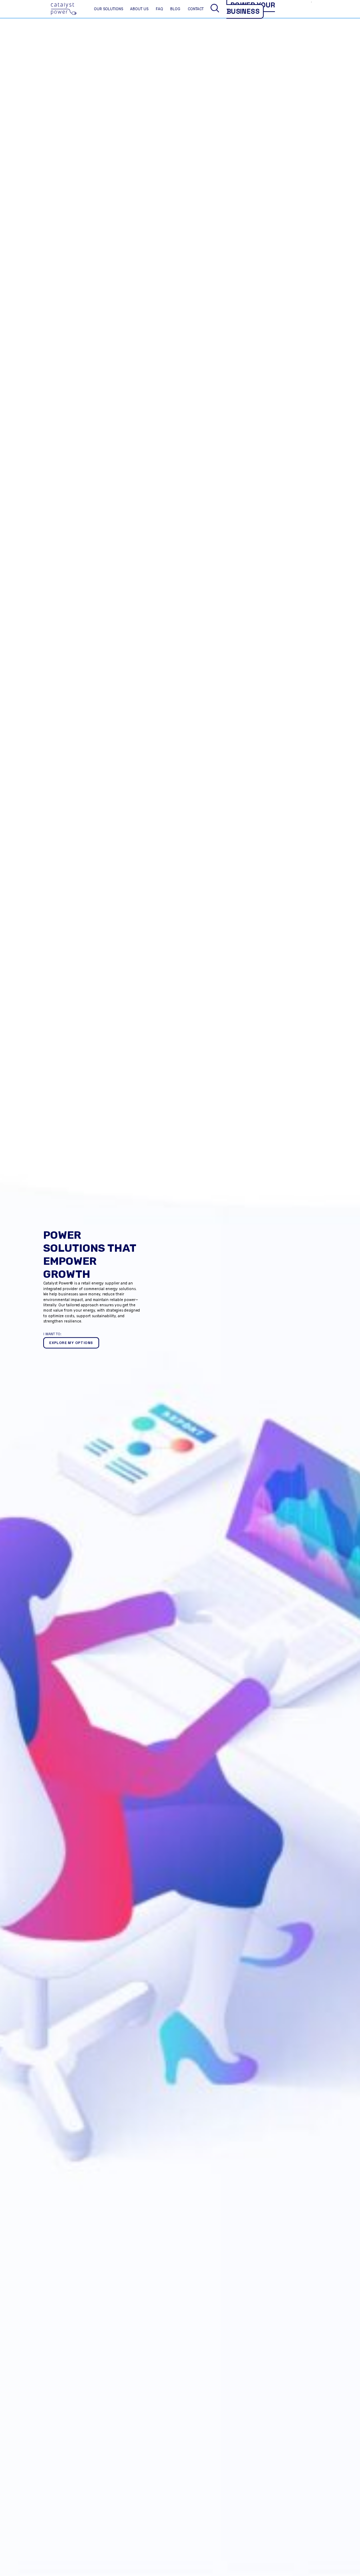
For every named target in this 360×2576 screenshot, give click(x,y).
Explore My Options (71, 1343)
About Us (139, 9)
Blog (175, 9)
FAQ (159, 9)
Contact (196, 9)
